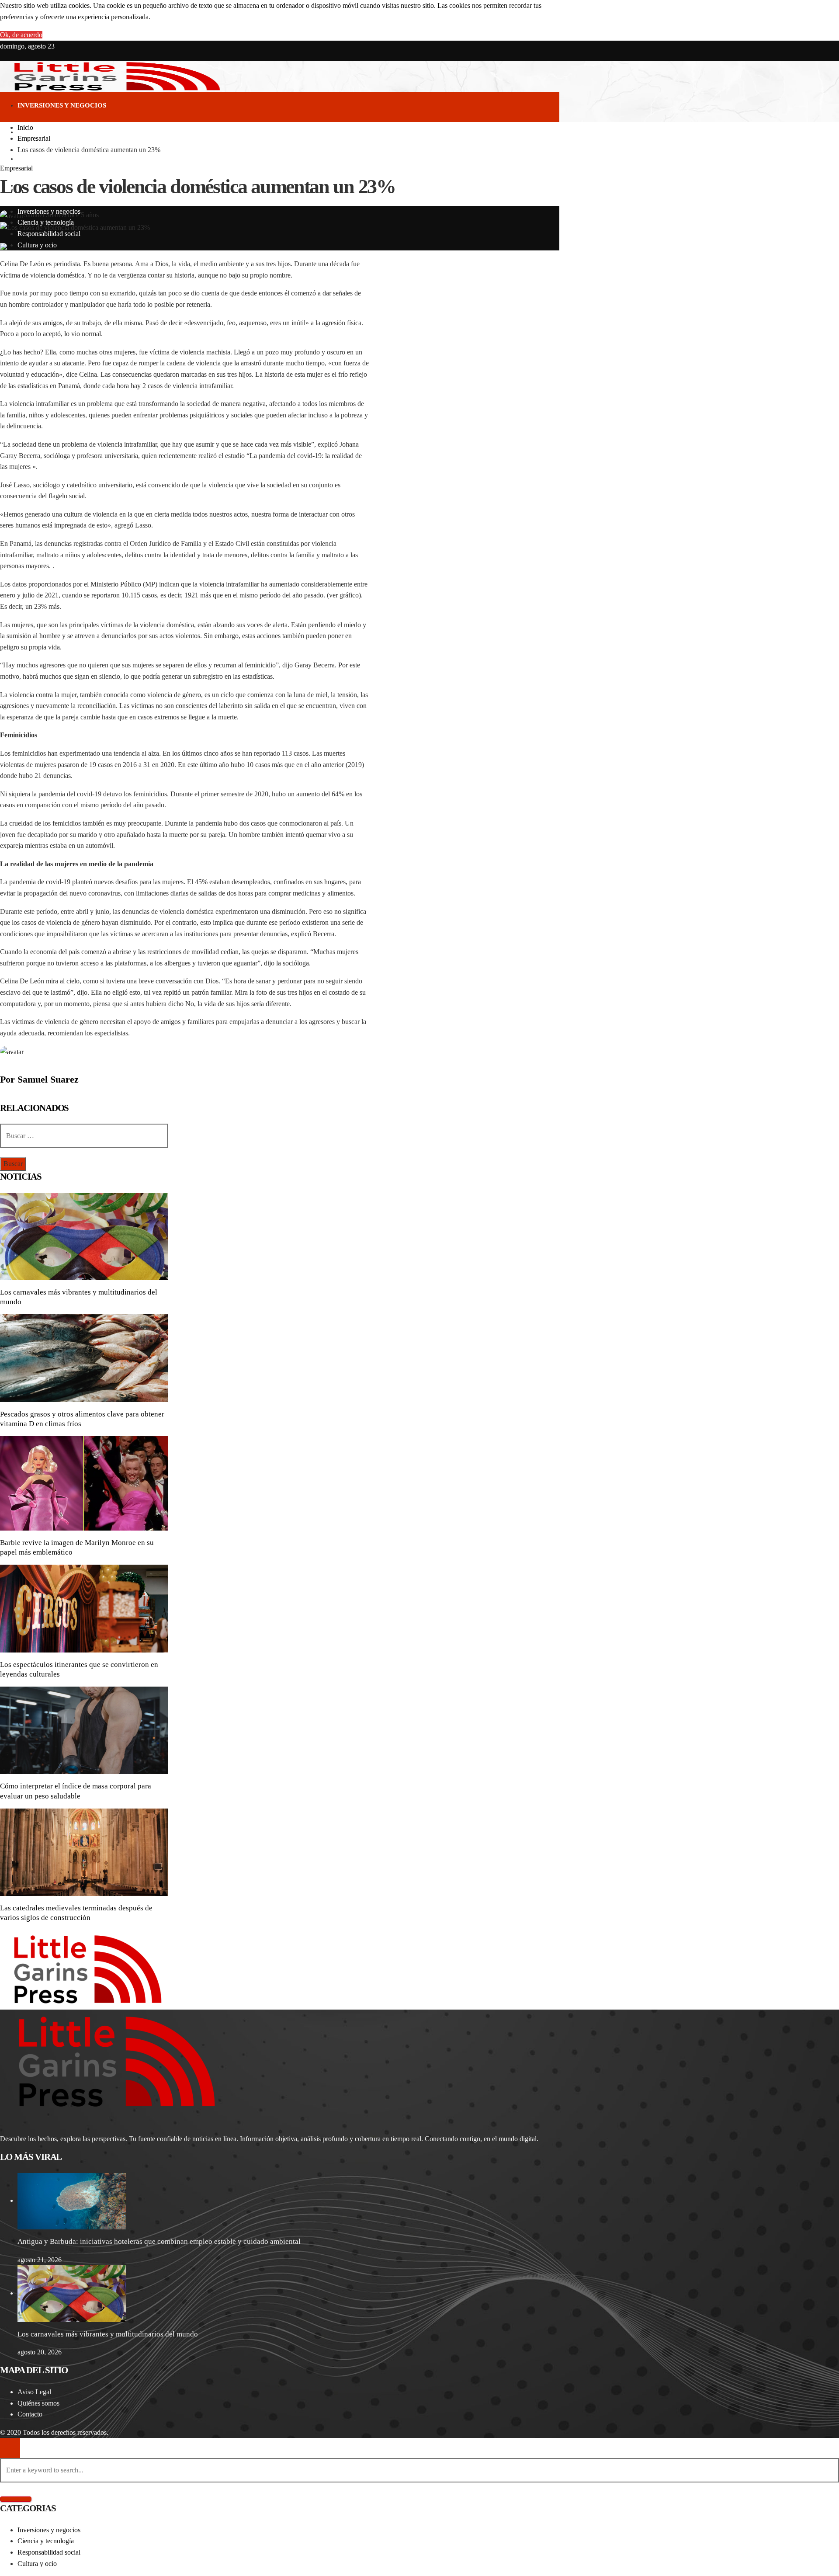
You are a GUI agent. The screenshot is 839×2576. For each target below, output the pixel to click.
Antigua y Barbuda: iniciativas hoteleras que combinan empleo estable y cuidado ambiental (159, 2241)
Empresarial (16, 168)
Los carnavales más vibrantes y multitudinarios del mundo (108, 2334)
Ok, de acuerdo (21, 35)
